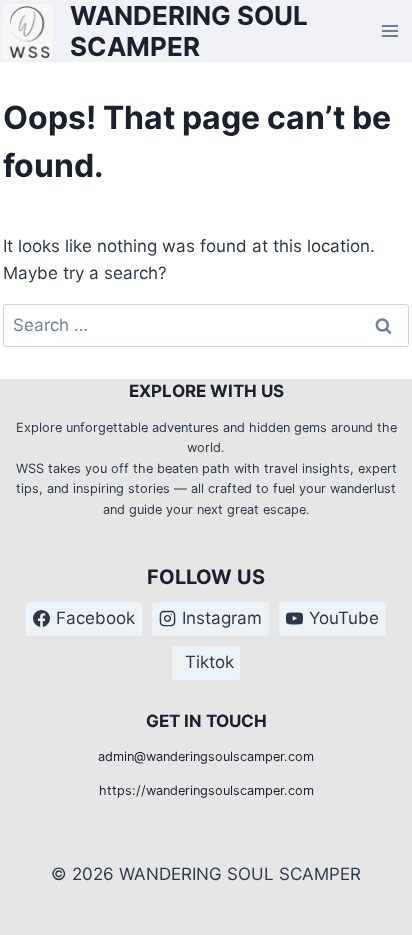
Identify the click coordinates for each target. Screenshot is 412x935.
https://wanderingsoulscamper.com (206, 790)
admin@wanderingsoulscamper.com (206, 756)
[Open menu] (390, 31)
